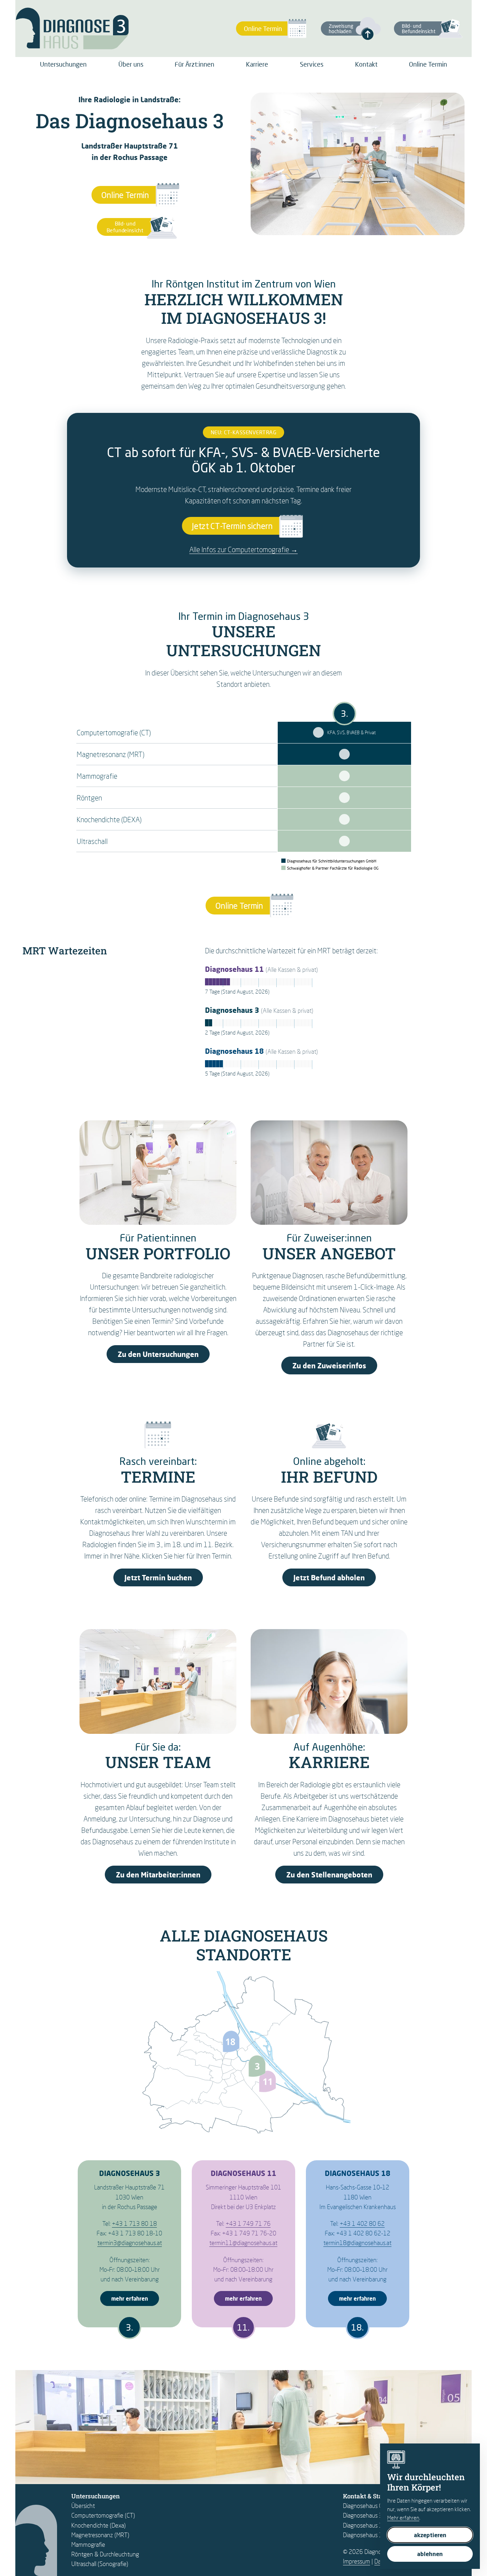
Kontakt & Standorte (372, 2496)
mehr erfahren (130, 2298)
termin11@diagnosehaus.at (243, 2243)
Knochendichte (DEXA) (109, 819)
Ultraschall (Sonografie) (100, 2564)
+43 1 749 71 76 (248, 2223)
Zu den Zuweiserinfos (329, 1365)
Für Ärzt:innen (194, 64)
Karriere (257, 64)
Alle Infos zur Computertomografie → (243, 549)
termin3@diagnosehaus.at (130, 2243)
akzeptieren (430, 2535)
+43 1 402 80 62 (362, 2223)
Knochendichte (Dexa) (99, 2525)
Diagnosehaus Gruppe (370, 2506)
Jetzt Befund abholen (329, 1577)
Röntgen (89, 798)
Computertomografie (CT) (114, 732)
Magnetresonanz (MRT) (111, 754)
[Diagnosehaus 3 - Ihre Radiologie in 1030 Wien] (72, 28)
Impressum (357, 2561)
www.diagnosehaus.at (318, 732)
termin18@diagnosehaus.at (357, 2243)
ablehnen (430, 2554)
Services (312, 64)
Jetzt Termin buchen (158, 1577)
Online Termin (428, 64)
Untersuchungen (63, 64)
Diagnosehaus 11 (365, 2525)
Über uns (131, 64)
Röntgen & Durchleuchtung (105, 2554)
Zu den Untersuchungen (158, 1354)
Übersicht (83, 2506)
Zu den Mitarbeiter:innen (158, 1875)
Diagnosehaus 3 (363, 2515)
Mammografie (97, 776)
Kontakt (366, 64)
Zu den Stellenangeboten (329, 1875)
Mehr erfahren (403, 2518)
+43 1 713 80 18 (134, 2223)
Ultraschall (92, 841)
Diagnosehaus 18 (365, 2535)
